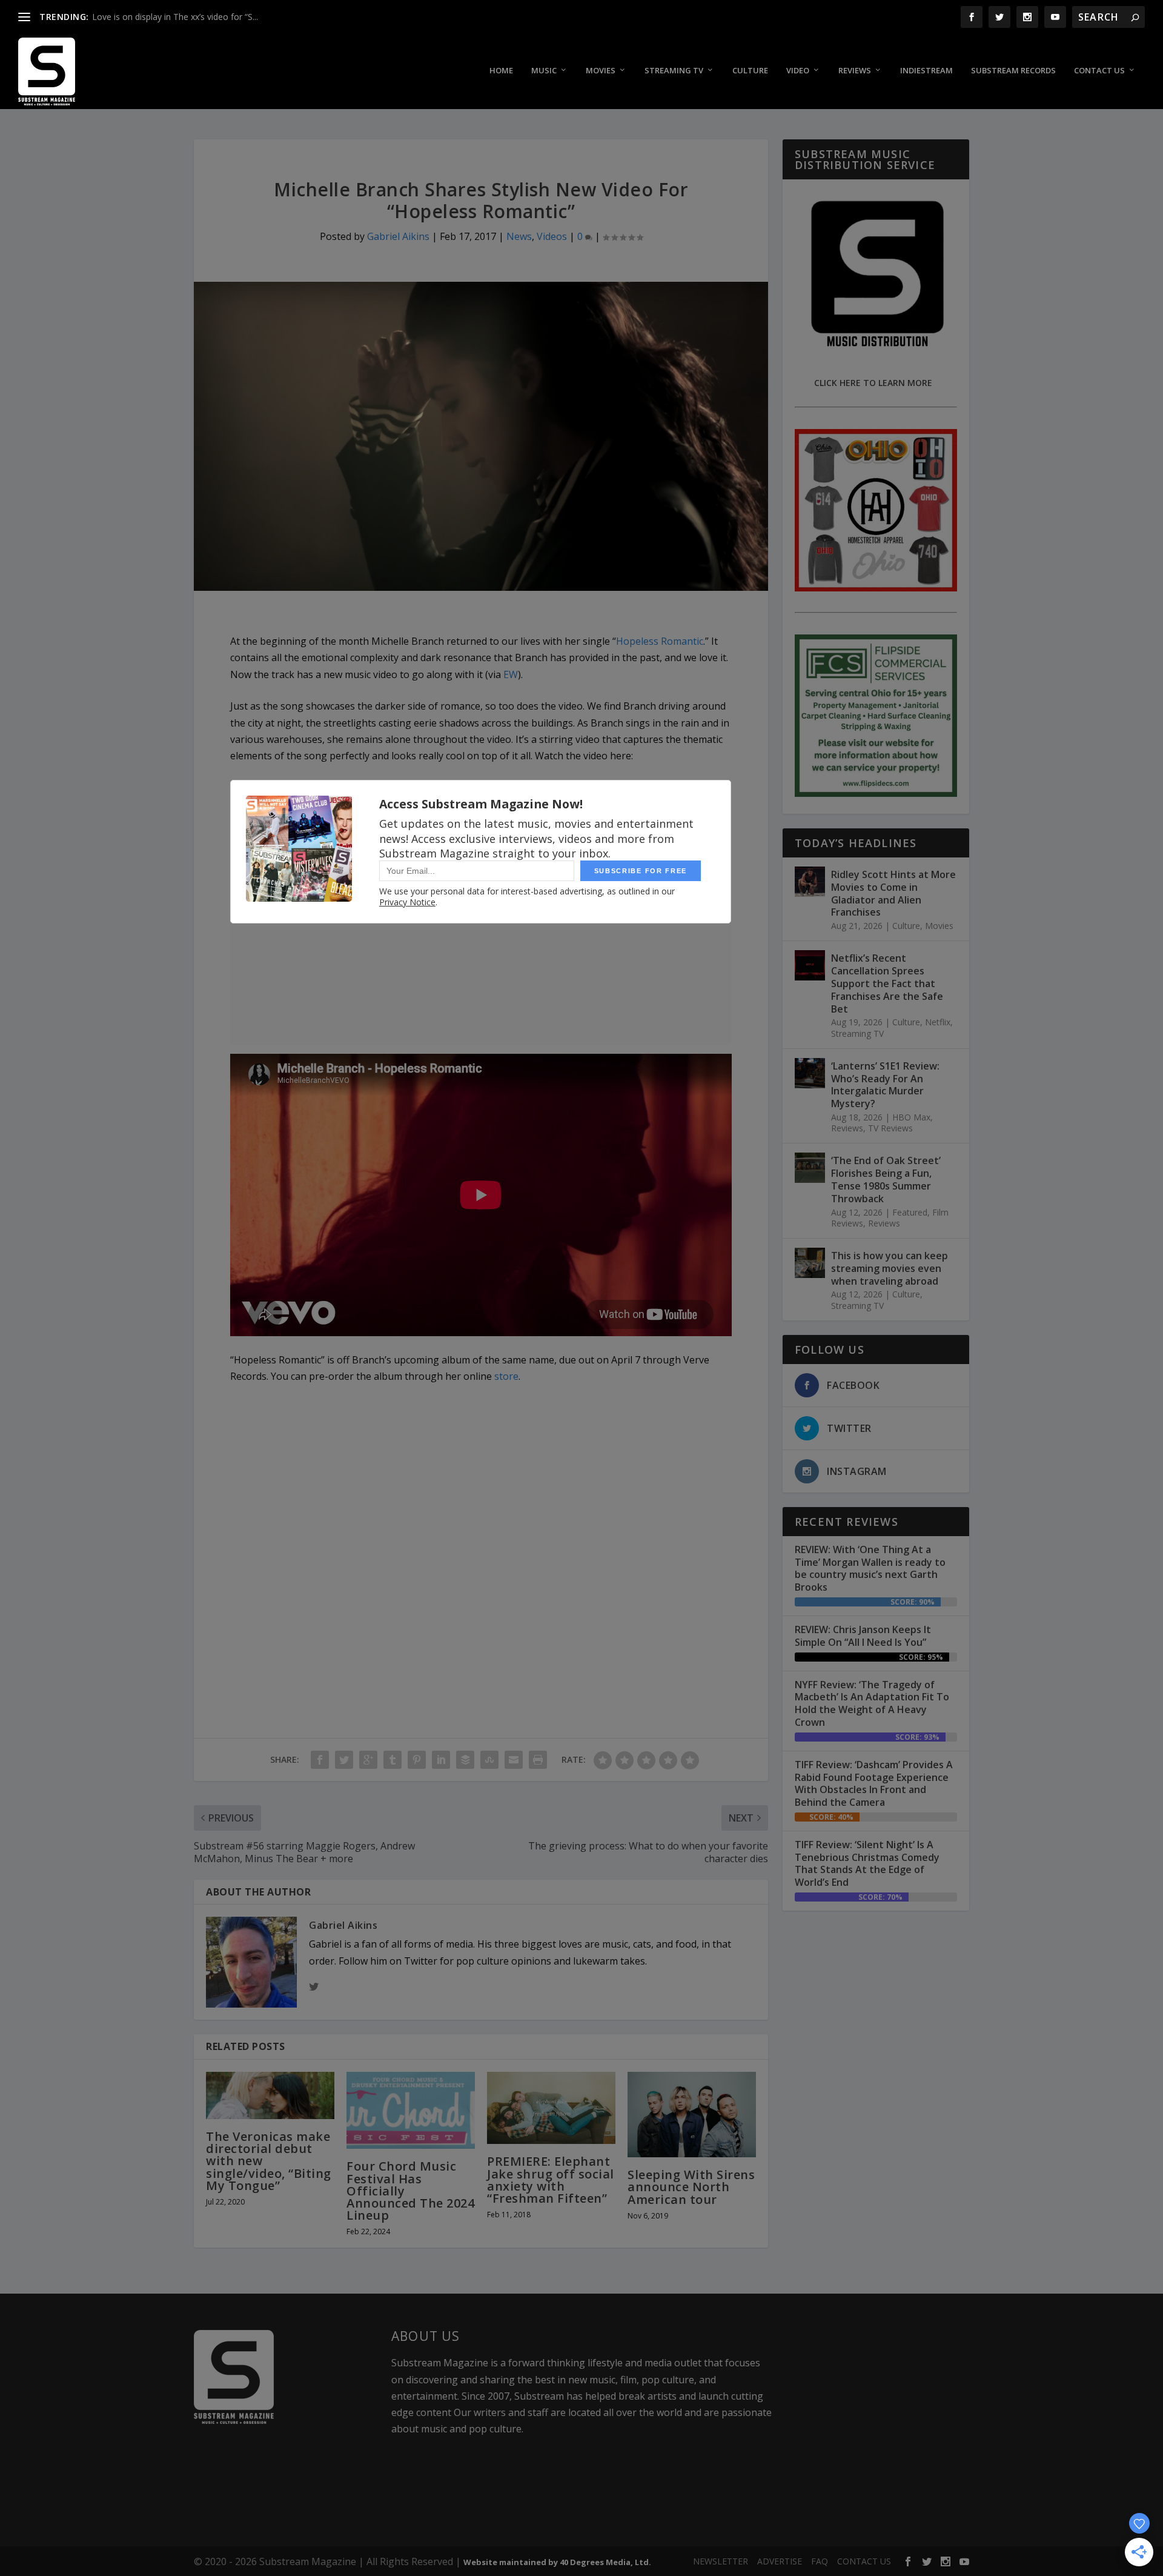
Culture (750, 71)
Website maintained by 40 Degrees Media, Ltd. (557, 2562)
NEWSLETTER (721, 2561)
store (506, 1376)
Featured (910, 1212)
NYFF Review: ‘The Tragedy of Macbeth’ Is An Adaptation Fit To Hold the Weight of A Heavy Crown (872, 1703)
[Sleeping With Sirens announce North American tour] (692, 2115)
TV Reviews (890, 1128)
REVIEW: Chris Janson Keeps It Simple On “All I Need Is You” (863, 1636)
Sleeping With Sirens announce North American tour (691, 2187)
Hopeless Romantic (660, 641)
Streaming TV (674, 71)
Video (798, 71)
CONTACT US (864, 2561)
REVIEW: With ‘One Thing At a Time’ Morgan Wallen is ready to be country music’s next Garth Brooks (870, 1568)
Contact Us (1099, 71)
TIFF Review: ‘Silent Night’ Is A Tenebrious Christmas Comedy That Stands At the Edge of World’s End (867, 1863)
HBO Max (911, 1117)
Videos (552, 236)
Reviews (855, 71)
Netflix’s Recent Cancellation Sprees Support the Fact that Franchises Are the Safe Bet (887, 983)
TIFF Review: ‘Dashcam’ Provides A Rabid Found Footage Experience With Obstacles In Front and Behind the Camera (874, 1783)
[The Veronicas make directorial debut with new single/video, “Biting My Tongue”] (270, 2095)
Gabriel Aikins (398, 236)
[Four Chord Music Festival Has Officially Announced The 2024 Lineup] (411, 2110)
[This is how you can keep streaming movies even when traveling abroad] (810, 1263)
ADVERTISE (780, 2561)
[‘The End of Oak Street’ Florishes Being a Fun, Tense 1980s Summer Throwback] (810, 1168)
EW (511, 674)
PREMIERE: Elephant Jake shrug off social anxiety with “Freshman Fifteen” (551, 2180)
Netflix (938, 1022)
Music (544, 71)
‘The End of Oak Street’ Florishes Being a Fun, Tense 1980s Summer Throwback (886, 1179)
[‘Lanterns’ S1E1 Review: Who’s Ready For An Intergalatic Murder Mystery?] (810, 1073)
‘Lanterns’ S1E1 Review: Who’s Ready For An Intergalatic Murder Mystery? (885, 1085)
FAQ (820, 2561)
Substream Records (1013, 71)
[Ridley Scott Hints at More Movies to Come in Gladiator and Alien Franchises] (810, 882)
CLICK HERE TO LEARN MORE (873, 383)
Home (501, 71)
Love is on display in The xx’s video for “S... (175, 17)
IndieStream (926, 71)
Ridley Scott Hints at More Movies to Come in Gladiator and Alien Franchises (893, 893)
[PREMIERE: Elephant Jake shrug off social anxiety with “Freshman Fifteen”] (551, 2108)
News (519, 236)
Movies (601, 71)
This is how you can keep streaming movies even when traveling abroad (890, 1268)
